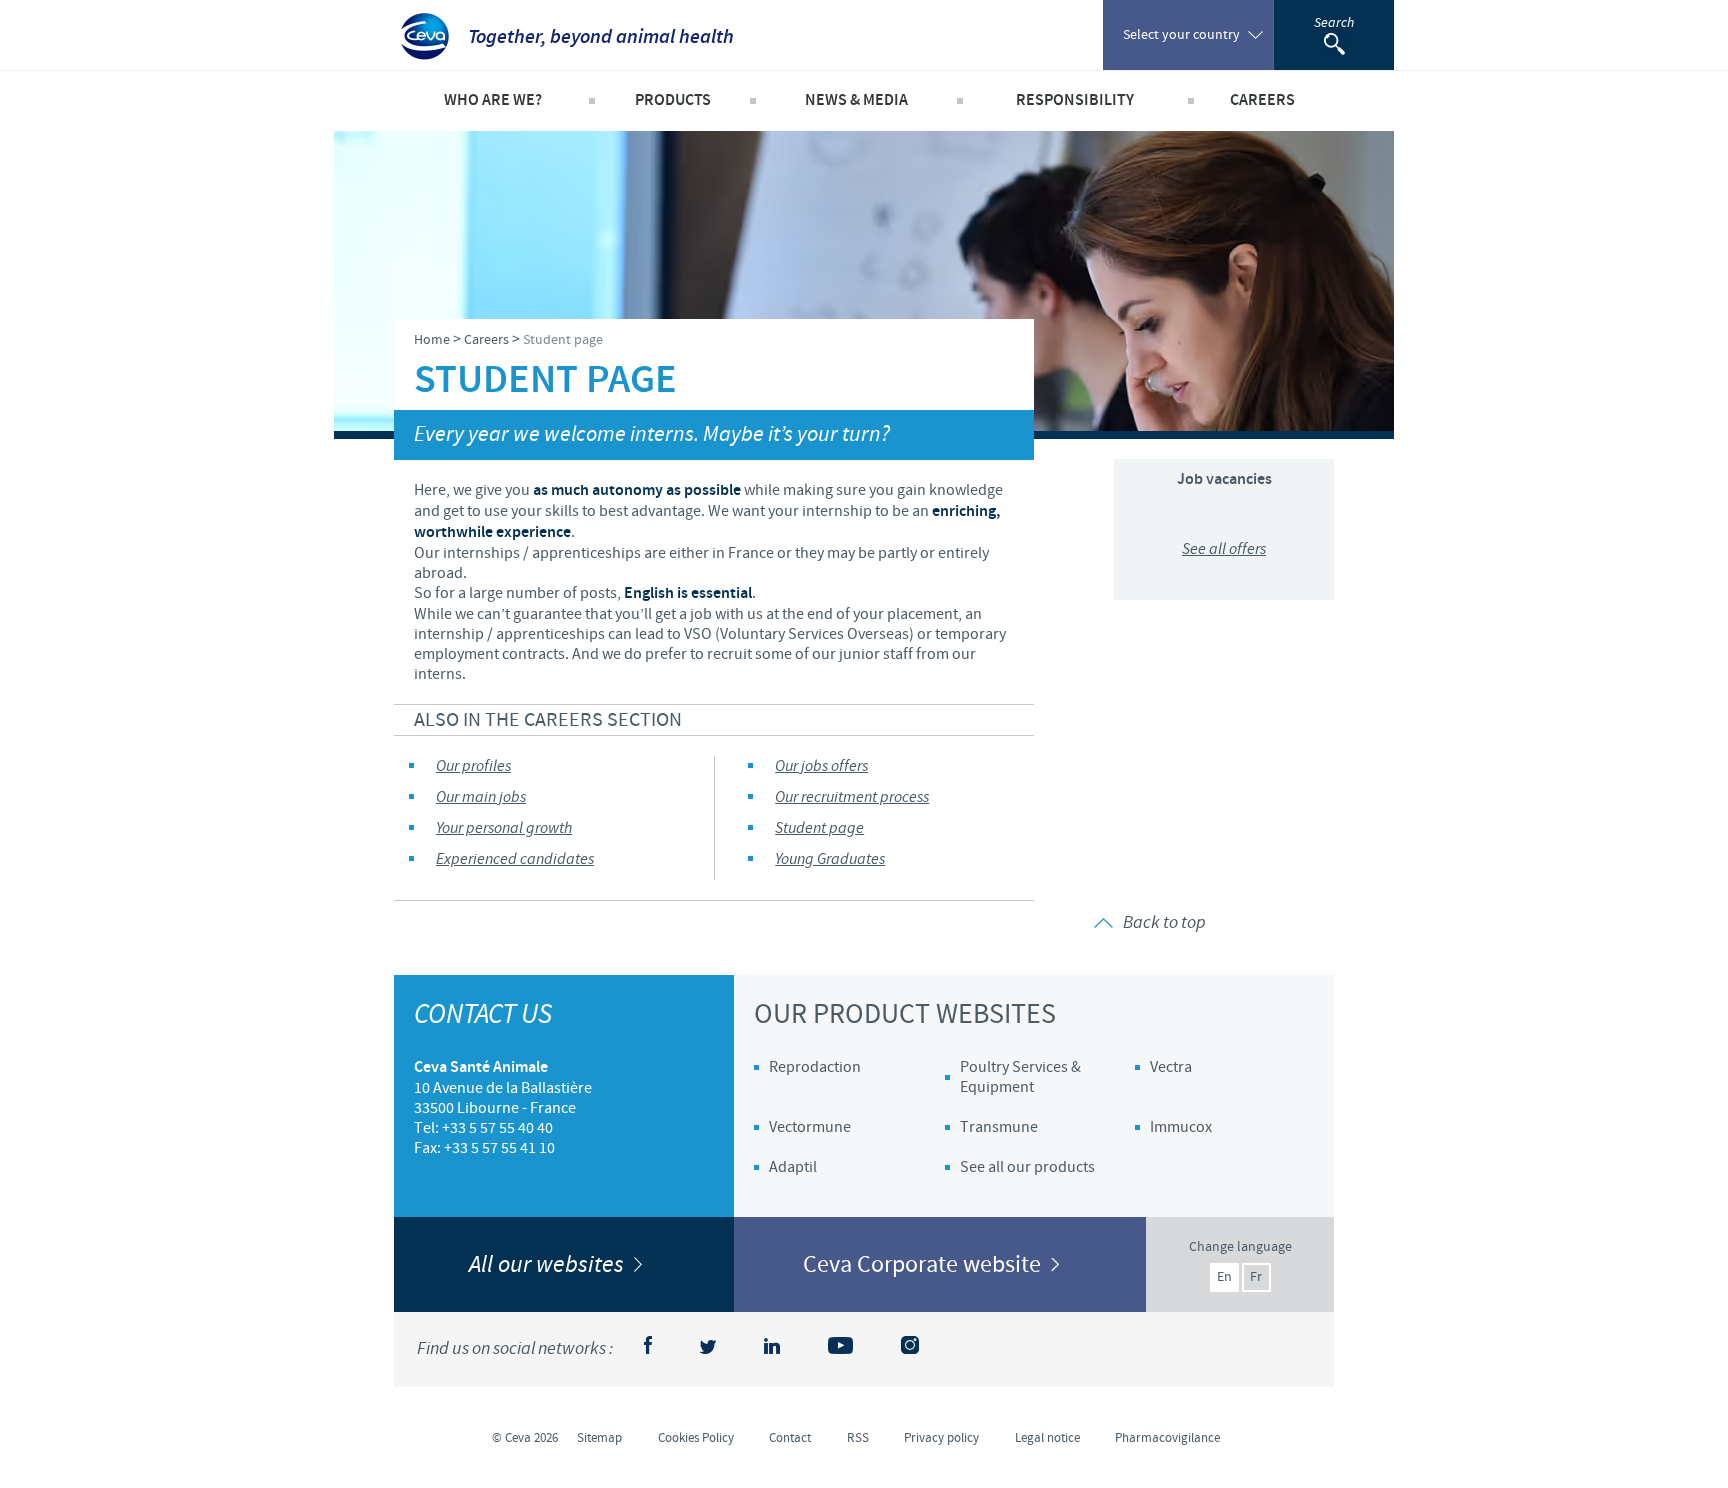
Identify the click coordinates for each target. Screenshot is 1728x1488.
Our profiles (473, 766)
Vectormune (810, 1127)
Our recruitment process (852, 797)
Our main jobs (481, 797)
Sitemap (599, 1438)
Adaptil (793, 1167)
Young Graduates (830, 859)
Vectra (1171, 1067)
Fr (1256, 1277)
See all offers (1224, 549)
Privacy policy (941, 1438)
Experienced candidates (515, 859)
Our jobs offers (821, 766)
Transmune (999, 1127)
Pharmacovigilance (1167, 1438)
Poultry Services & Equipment (1020, 1077)
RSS (858, 1438)
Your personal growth (504, 828)
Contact (790, 1438)
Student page (819, 828)
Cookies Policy (696, 1438)
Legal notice (1047, 1438)
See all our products (1027, 1167)
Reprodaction (815, 1067)
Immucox (1181, 1127)
